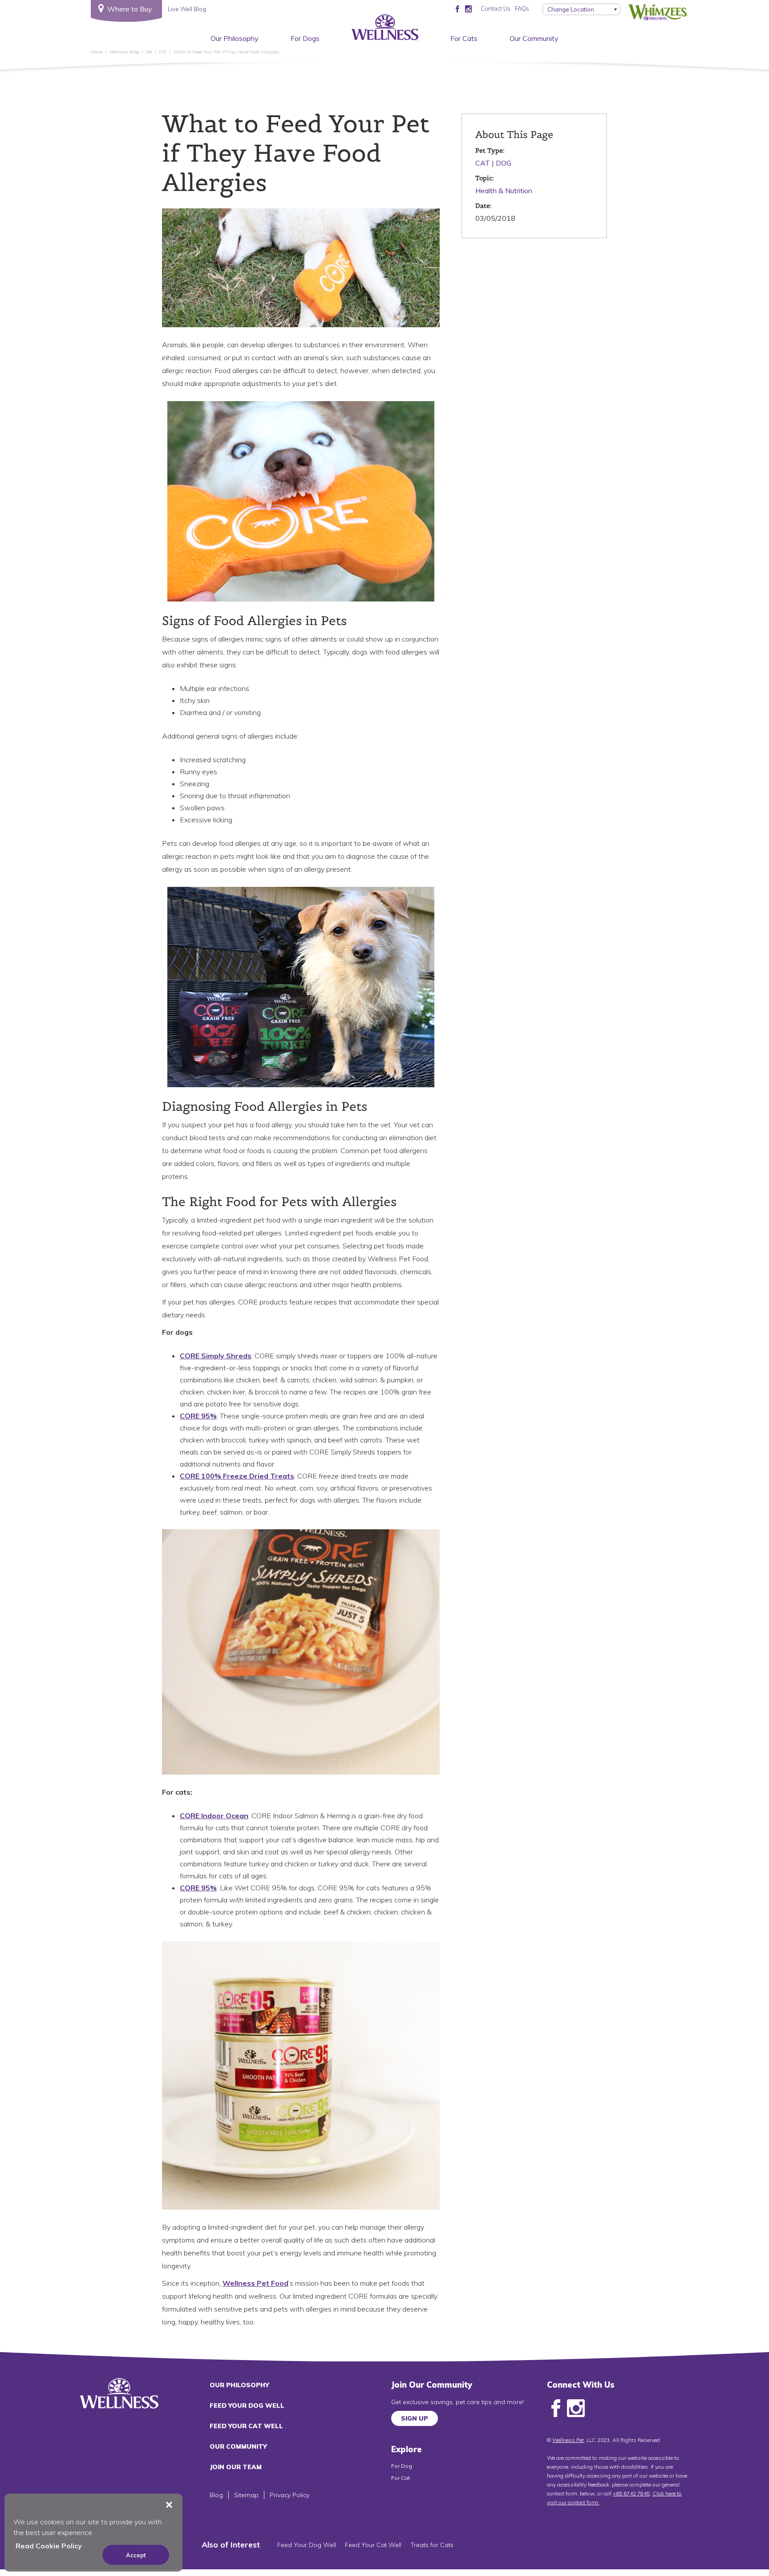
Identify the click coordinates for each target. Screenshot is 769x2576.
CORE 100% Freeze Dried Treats (237, 1476)
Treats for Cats (432, 2545)
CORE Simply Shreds (216, 1356)
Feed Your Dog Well (247, 2405)
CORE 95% (198, 1416)
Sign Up (415, 2418)
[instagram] (468, 8)
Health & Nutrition (504, 191)
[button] (169, 2505)
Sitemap (246, 2495)
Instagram (576, 2409)
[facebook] (457, 8)
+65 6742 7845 (631, 2493)
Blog (216, 2495)
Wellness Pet (568, 2440)
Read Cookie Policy (49, 2546)
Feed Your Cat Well (246, 2426)
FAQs (522, 8)
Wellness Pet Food (255, 2283)
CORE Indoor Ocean (214, 1816)
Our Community (534, 38)
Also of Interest (231, 2545)
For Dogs (305, 38)
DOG (504, 163)
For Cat (401, 2478)
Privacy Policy (289, 2495)
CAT (483, 163)
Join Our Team (236, 2467)
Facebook (556, 2409)
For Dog (402, 2466)
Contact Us (496, 8)
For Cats (464, 38)
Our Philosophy (235, 38)
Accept (136, 2555)
